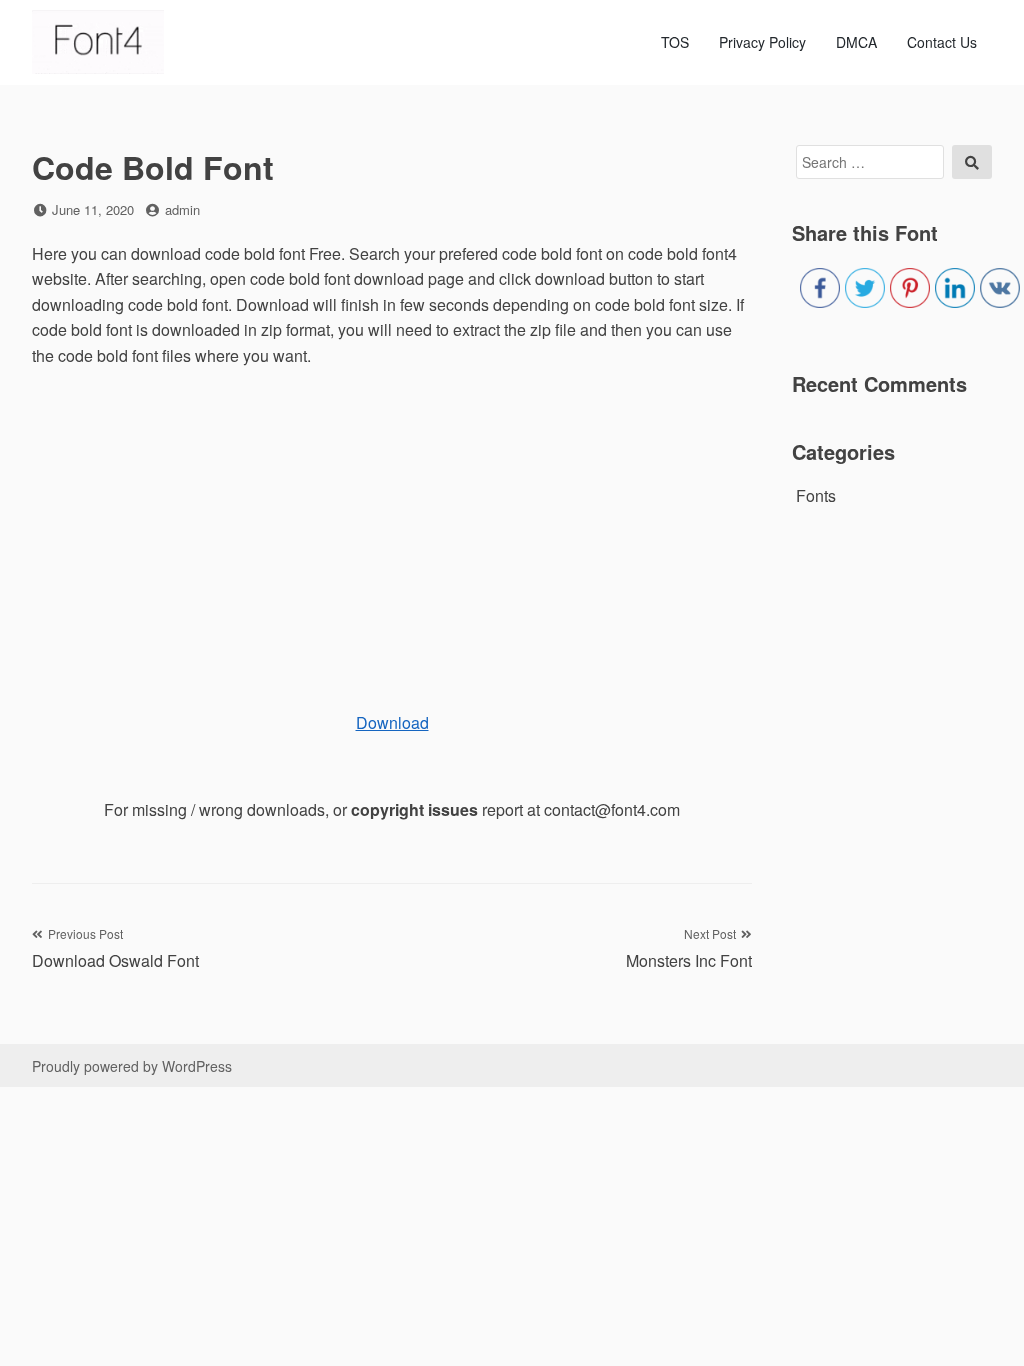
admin (182, 209)
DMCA (856, 42)
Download (392, 722)
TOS (675, 42)
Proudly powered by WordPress (132, 1066)
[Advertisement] (392, 529)
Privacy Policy (762, 42)
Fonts (816, 495)
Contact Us (942, 42)
